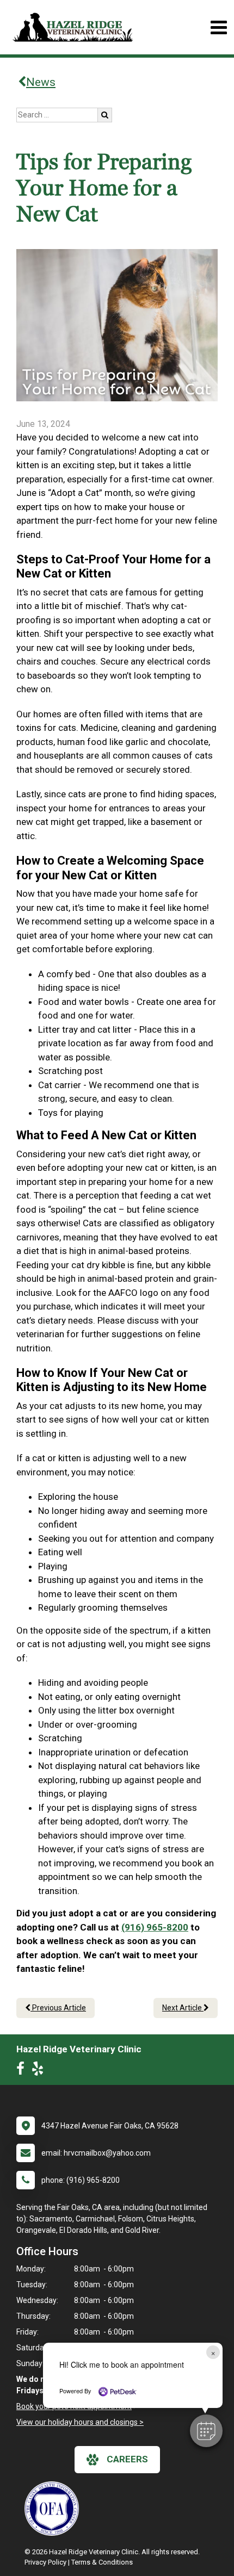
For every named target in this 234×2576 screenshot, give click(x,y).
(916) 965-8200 (155, 1927)
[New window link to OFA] (54, 2509)
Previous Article (58, 2008)
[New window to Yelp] (40, 2071)
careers (127, 2459)
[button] (206, 2431)
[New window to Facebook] (23, 2071)
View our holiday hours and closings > (80, 2422)
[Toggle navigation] (218, 27)
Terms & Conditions (102, 2562)
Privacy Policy (45, 2562)
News (41, 82)
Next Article (183, 2008)
